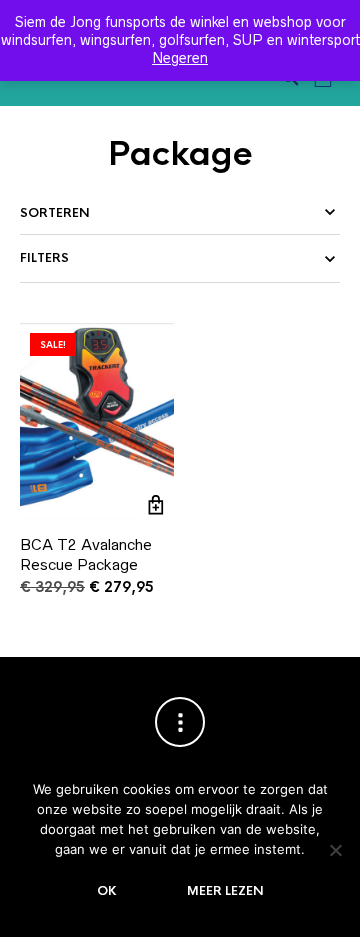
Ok (107, 891)
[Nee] (335, 850)
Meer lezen (225, 891)
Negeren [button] (180, 58)
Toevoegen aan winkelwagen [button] (156, 504)
